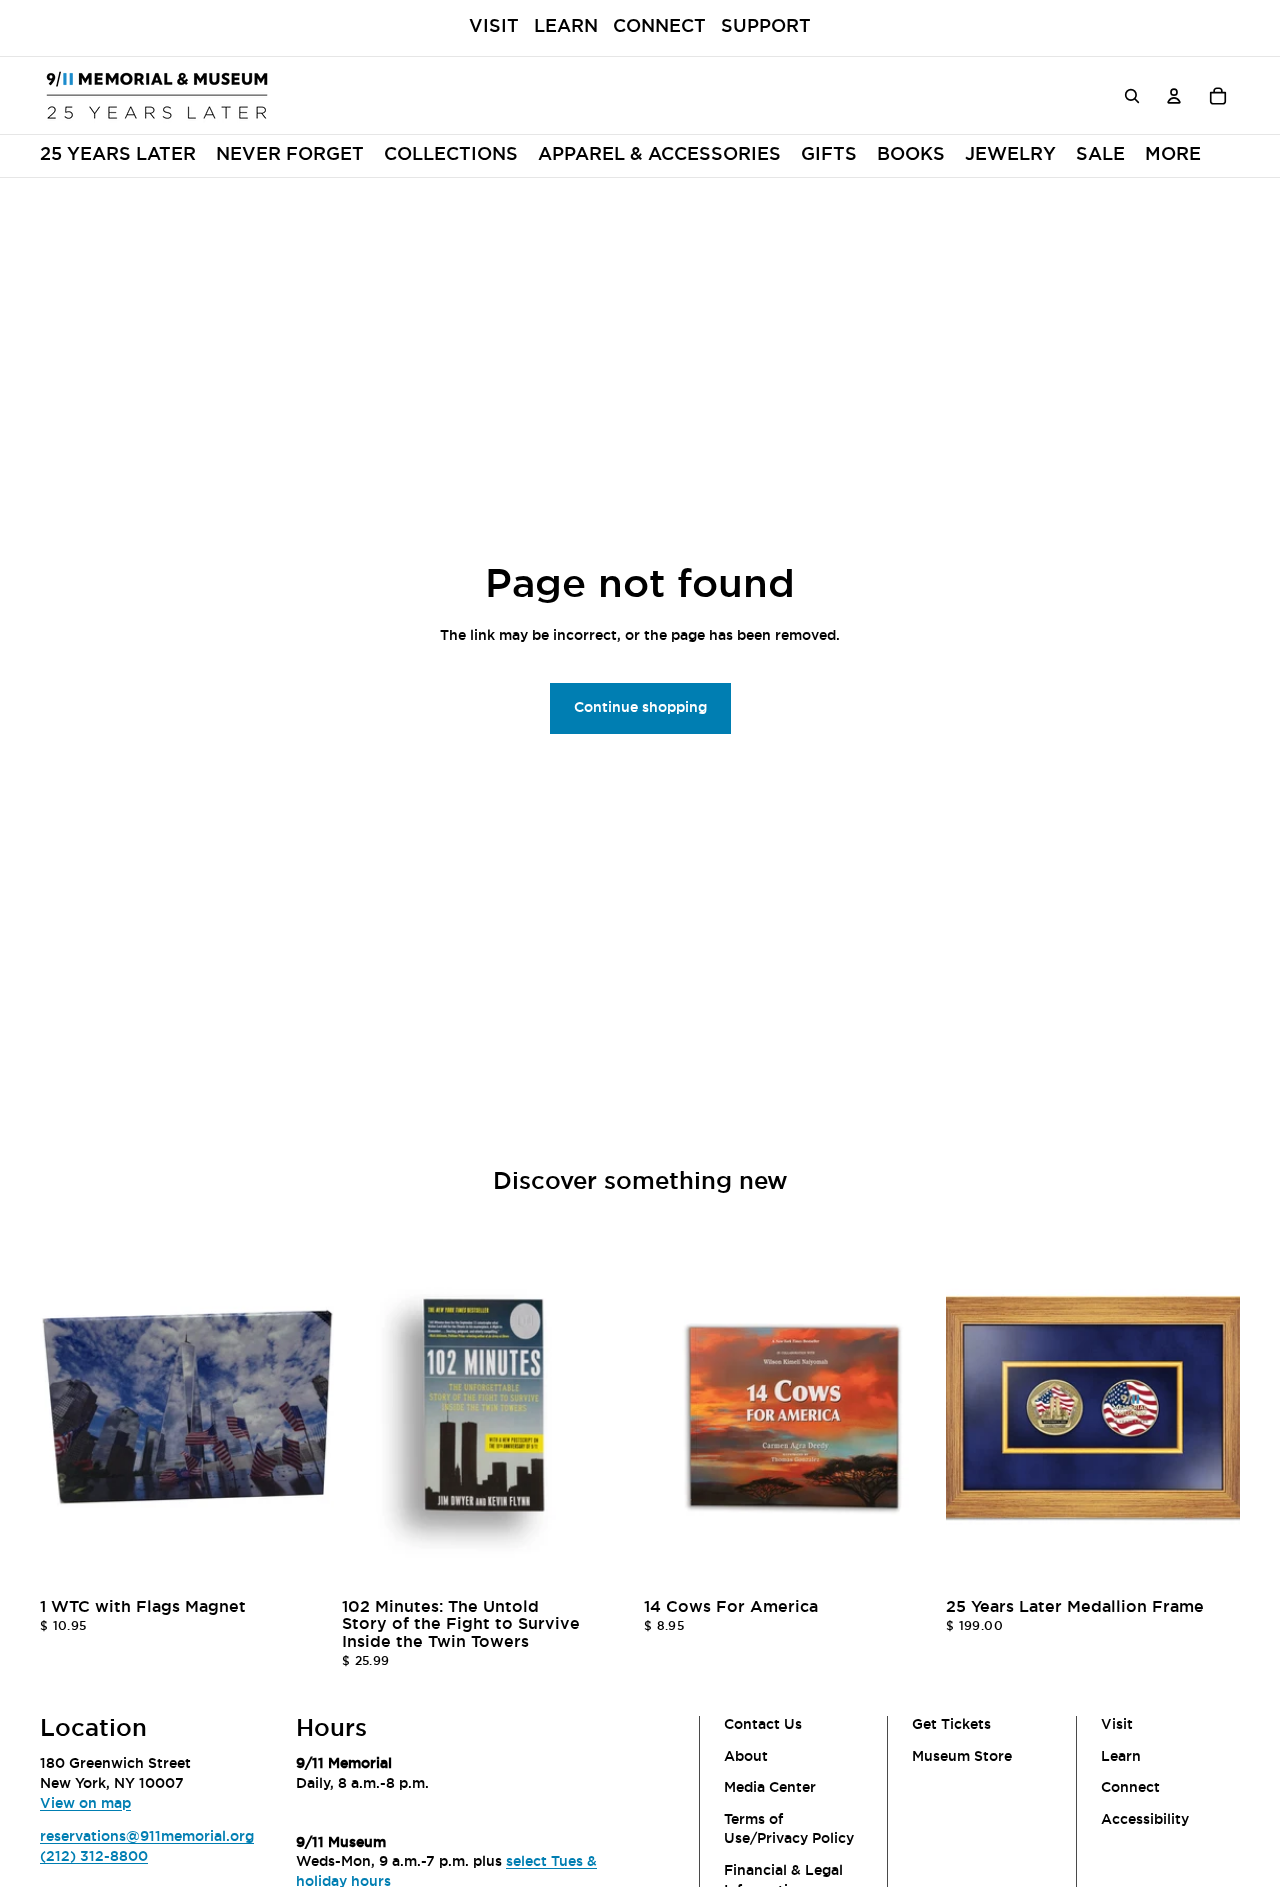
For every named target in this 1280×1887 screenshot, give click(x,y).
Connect (659, 27)
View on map (85, 1804)
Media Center (770, 1789)
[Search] (1132, 95)
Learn (566, 27)
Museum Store (962, 1757)
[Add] (303, 1560)
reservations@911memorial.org (147, 1838)
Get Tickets (951, 1725)
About (746, 1757)
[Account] (1174, 95)
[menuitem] (451, 155)
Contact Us (763, 1725)
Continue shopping (640, 708)
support (766, 27)
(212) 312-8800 (94, 1857)
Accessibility (1145, 1820)
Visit (494, 27)
